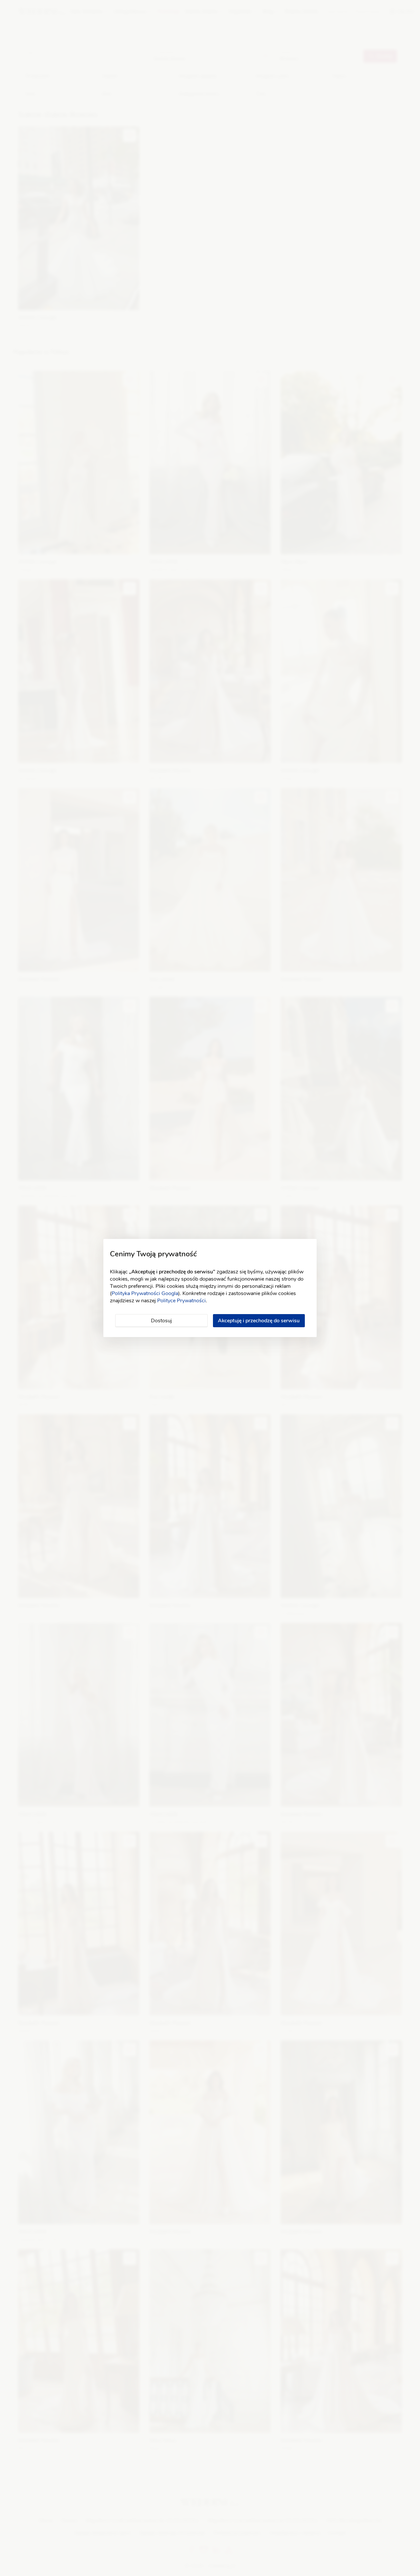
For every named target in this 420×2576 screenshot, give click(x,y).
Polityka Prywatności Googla (145, 1293)
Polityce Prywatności (181, 1301)
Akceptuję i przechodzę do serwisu (259, 1321)
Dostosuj (161, 1321)
